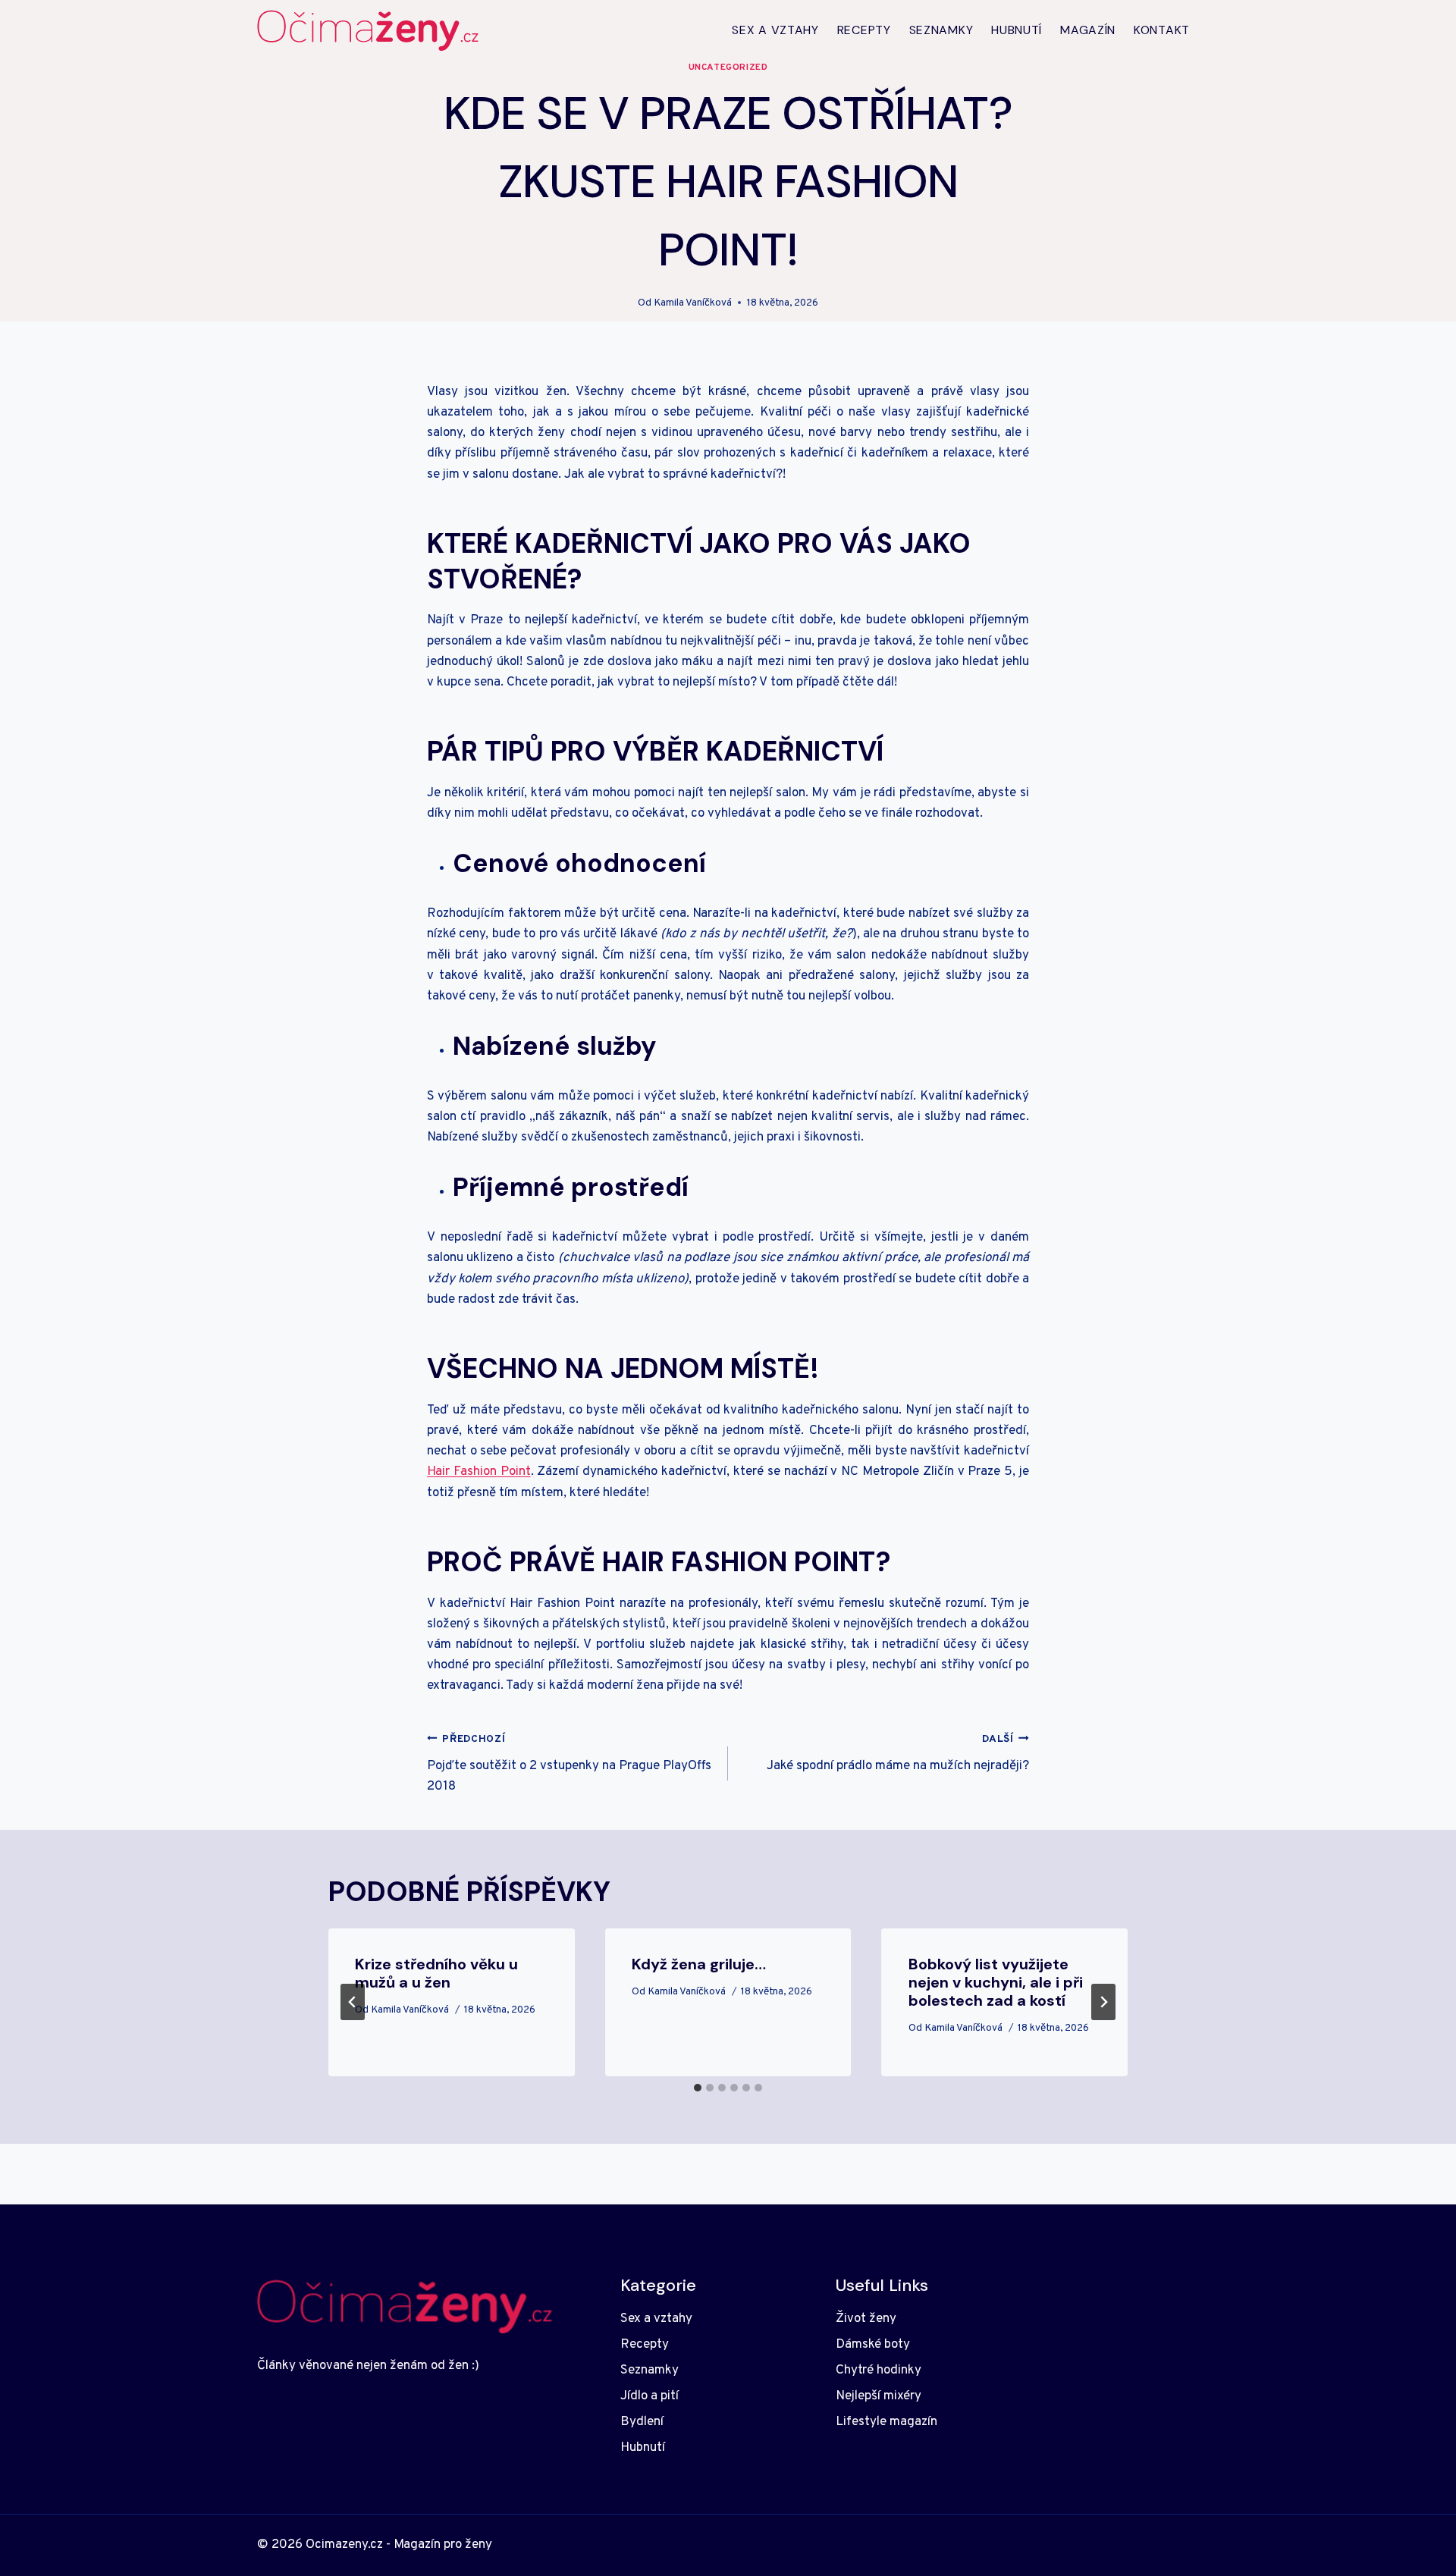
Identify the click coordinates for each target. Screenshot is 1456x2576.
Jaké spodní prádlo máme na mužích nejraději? (898, 1754)
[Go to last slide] (353, 2002)
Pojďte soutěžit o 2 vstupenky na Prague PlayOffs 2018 (569, 1764)
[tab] (698, 2088)
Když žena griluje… (699, 1964)
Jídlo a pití (650, 2396)
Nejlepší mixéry (879, 2396)
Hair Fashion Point (479, 1472)
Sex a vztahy (775, 30)
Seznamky (941, 30)
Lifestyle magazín (886, 2422)
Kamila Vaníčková (693, 303)
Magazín (1088, 30)
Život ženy (866, 2319)
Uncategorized (728, 67)
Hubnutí (1017, 30)
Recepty (864, 30)
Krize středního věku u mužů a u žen (436, 1973)
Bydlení (642, 2422)
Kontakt (1162, 30)
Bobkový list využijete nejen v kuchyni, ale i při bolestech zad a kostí (996, 1982)
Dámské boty (873, 2345)
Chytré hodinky (879, 2370)
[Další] (1103, 2002)
